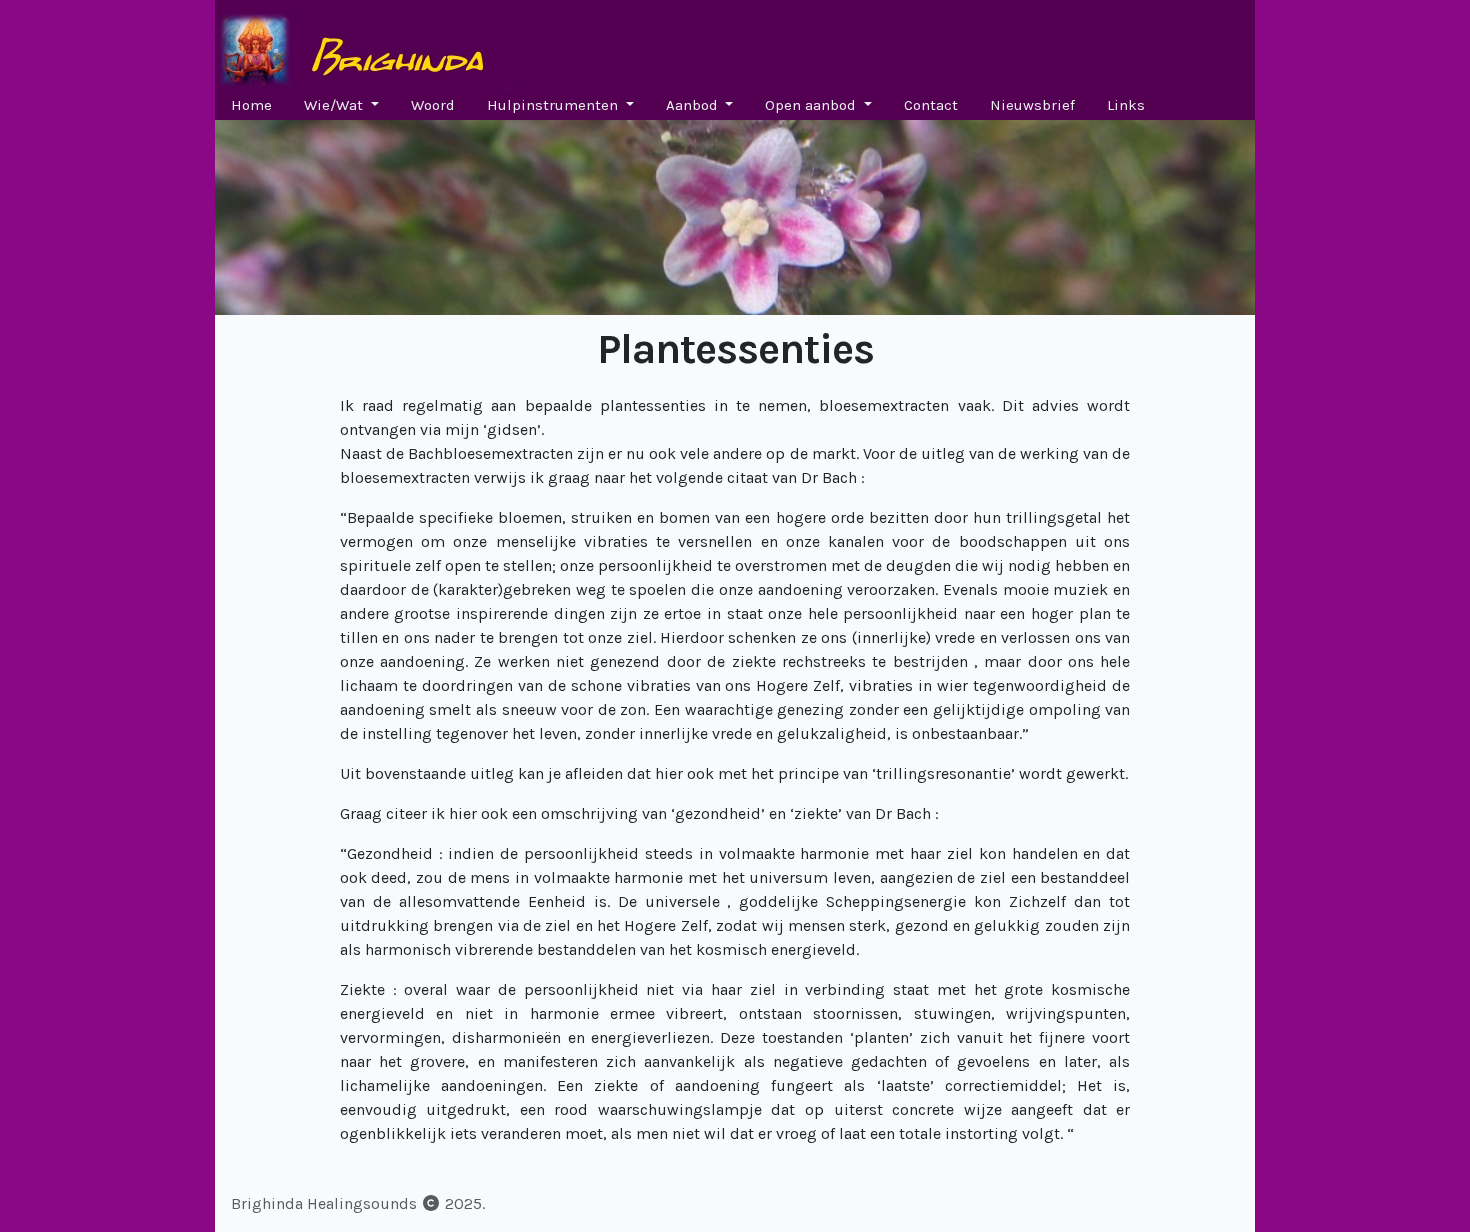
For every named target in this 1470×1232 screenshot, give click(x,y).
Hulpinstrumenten (554, 105)
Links (1126, 105)
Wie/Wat (335, 105)
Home (251, 105)
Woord (433, 105)
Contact (931, 105)
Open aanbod (812, 105)
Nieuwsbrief (1032, 105)
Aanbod (694, 105)
